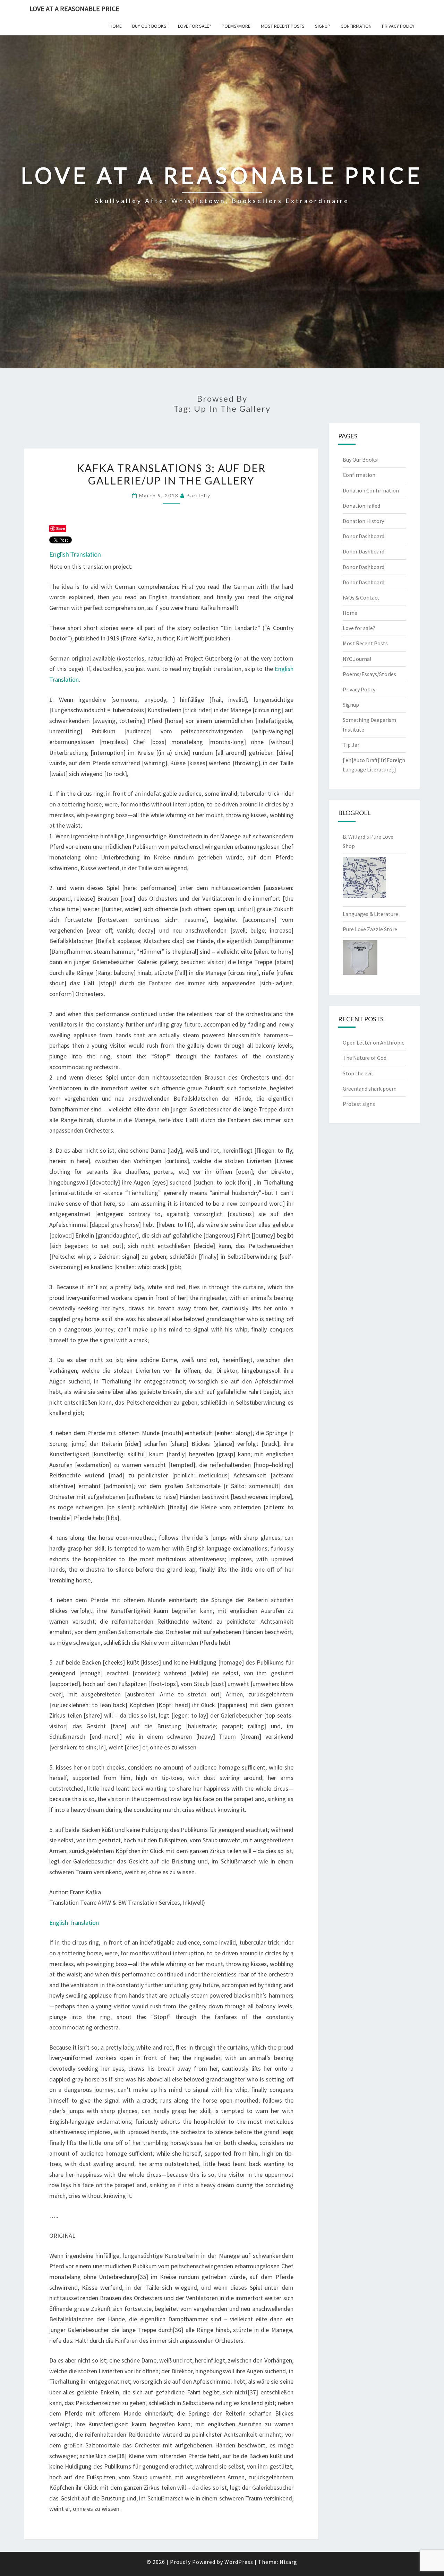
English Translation (75, 554)
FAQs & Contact (361, 597)
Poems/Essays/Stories (369, 674)
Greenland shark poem (370, 1089)
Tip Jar (351, 745)
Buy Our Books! (150, 26)
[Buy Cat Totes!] (364, 880)
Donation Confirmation (371, 490)
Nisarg (288, 2562)
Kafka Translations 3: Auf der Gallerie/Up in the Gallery (171, 474)
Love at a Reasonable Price (74, 8)
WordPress (239, 2562)
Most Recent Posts (283, 26)
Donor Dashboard (364, 536)
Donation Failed (361, 506)
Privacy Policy (398, 26)
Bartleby (199, 495)
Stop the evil (358, 1073)
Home (116, 26)
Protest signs (359, 1104)
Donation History (363, 521)
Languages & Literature (370, 914)
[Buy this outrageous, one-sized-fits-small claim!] (360, 960)
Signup (323, 26)
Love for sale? (195, 26)
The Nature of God (365, 1058)
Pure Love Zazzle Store (370, 929)
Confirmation (356, 26)
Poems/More (236, 26)
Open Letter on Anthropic (373, 1042)
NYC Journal (357, 659)
